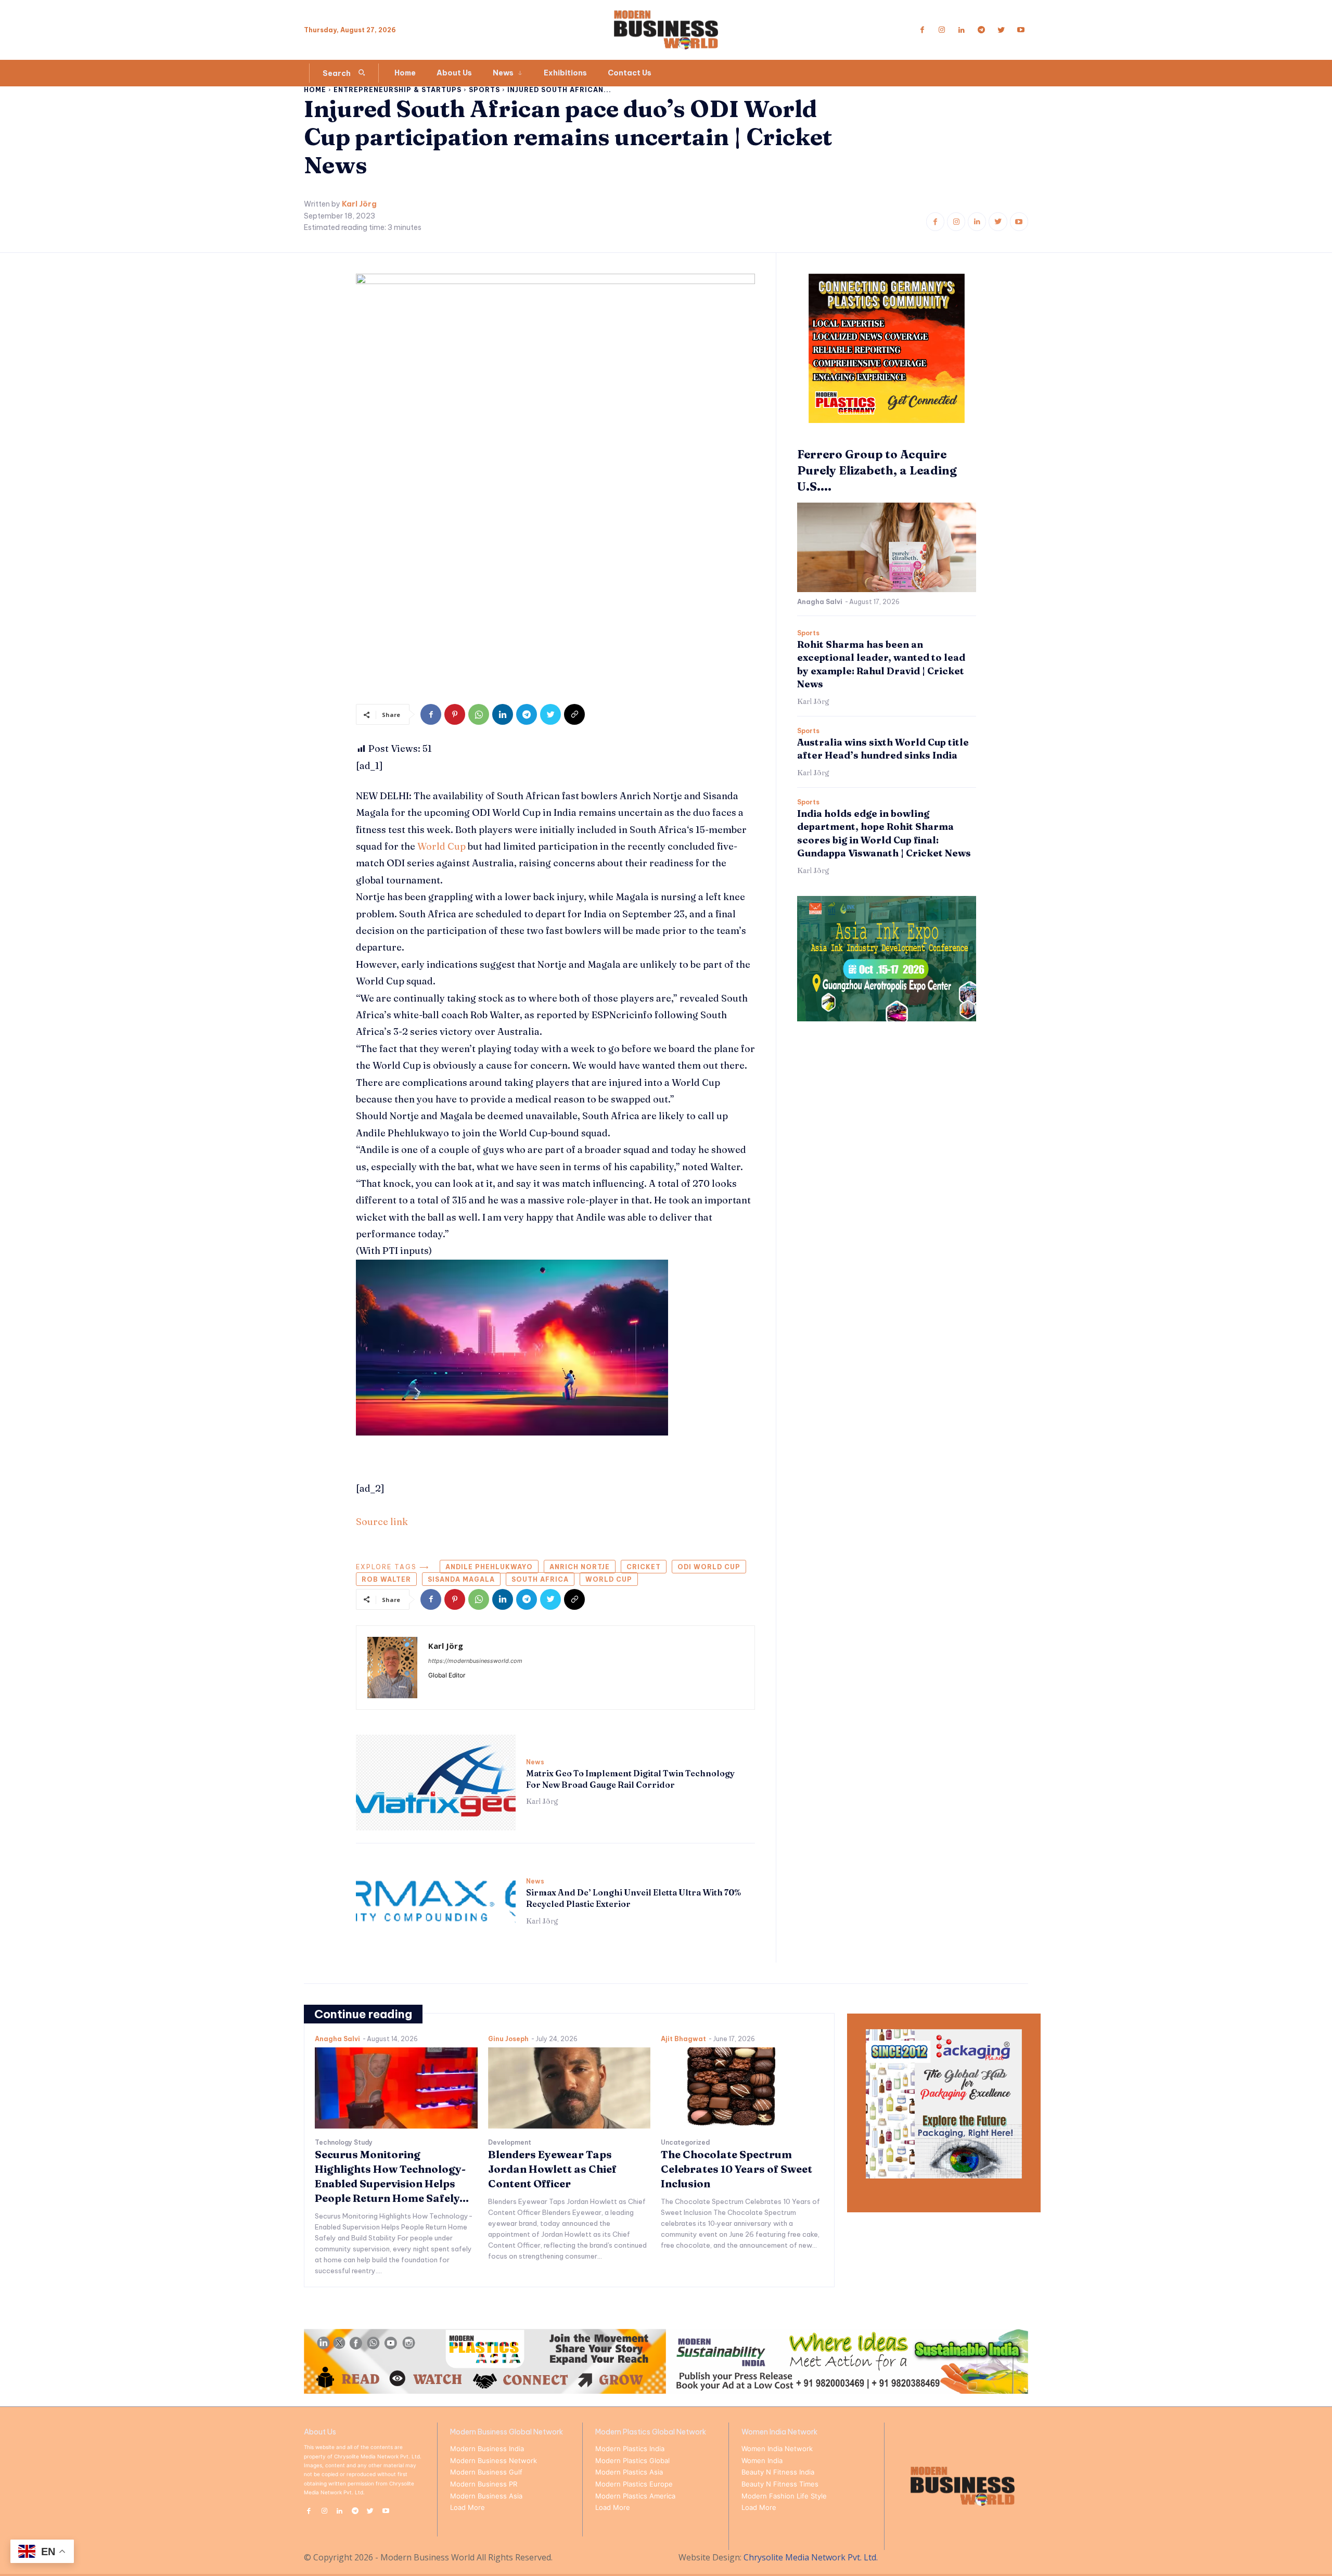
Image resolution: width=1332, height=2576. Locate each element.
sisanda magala (461, 1579)
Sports (484, 90)
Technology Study (344, 2143)
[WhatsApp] (479, 714)
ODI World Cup (709, 1567)
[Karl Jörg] (392, 1668)
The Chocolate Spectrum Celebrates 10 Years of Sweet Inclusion (737, 2169)
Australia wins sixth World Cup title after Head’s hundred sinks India (883, 749)
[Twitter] (1001, 30)
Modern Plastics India (630, 2449)
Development (510, 2143)
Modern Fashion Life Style (784, 2496)
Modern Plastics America (635, 2496)
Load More (468, 2507)
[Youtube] (1021, 30)
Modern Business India (487, 2449)
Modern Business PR (484, 2484)
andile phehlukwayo (489, 1567)
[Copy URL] (574, 714)
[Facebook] (922, 30)
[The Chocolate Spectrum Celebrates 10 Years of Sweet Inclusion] (742, 2088)
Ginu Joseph (508, 2039)
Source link (382, 1522)
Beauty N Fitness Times (780, 2484)
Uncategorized (685, 2143)
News (535, 1762)
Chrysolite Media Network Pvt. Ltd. (811, 2557)
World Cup (441, 846)
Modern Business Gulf (486, 2472)
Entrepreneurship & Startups (398, 90)
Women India (762, 2460)
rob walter (386, 1579)
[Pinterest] (455, 714)
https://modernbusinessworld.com (475, 1661)
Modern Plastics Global (632, 2460)
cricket (644, 1567)
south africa (540, 1579)
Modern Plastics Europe (634, 2484)
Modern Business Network (494, 2460)
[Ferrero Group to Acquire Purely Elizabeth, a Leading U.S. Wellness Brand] (887, 547)
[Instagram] (942, 30)
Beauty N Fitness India (778, 2472)
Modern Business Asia (486, 2496)
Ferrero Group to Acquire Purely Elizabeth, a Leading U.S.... (877, 470)
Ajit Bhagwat (683, 2039)
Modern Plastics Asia (629, 2472)
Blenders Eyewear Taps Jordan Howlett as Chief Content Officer (552, 2169)
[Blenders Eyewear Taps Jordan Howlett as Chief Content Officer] (569, 2088)
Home (315, 90)
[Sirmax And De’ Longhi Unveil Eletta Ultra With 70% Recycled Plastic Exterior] (436, 1902)
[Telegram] (981, 30)
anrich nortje (580, 1567)
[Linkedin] (962, 30)
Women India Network (777, 2449)
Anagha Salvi (820, 602)
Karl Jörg (359, 204)
